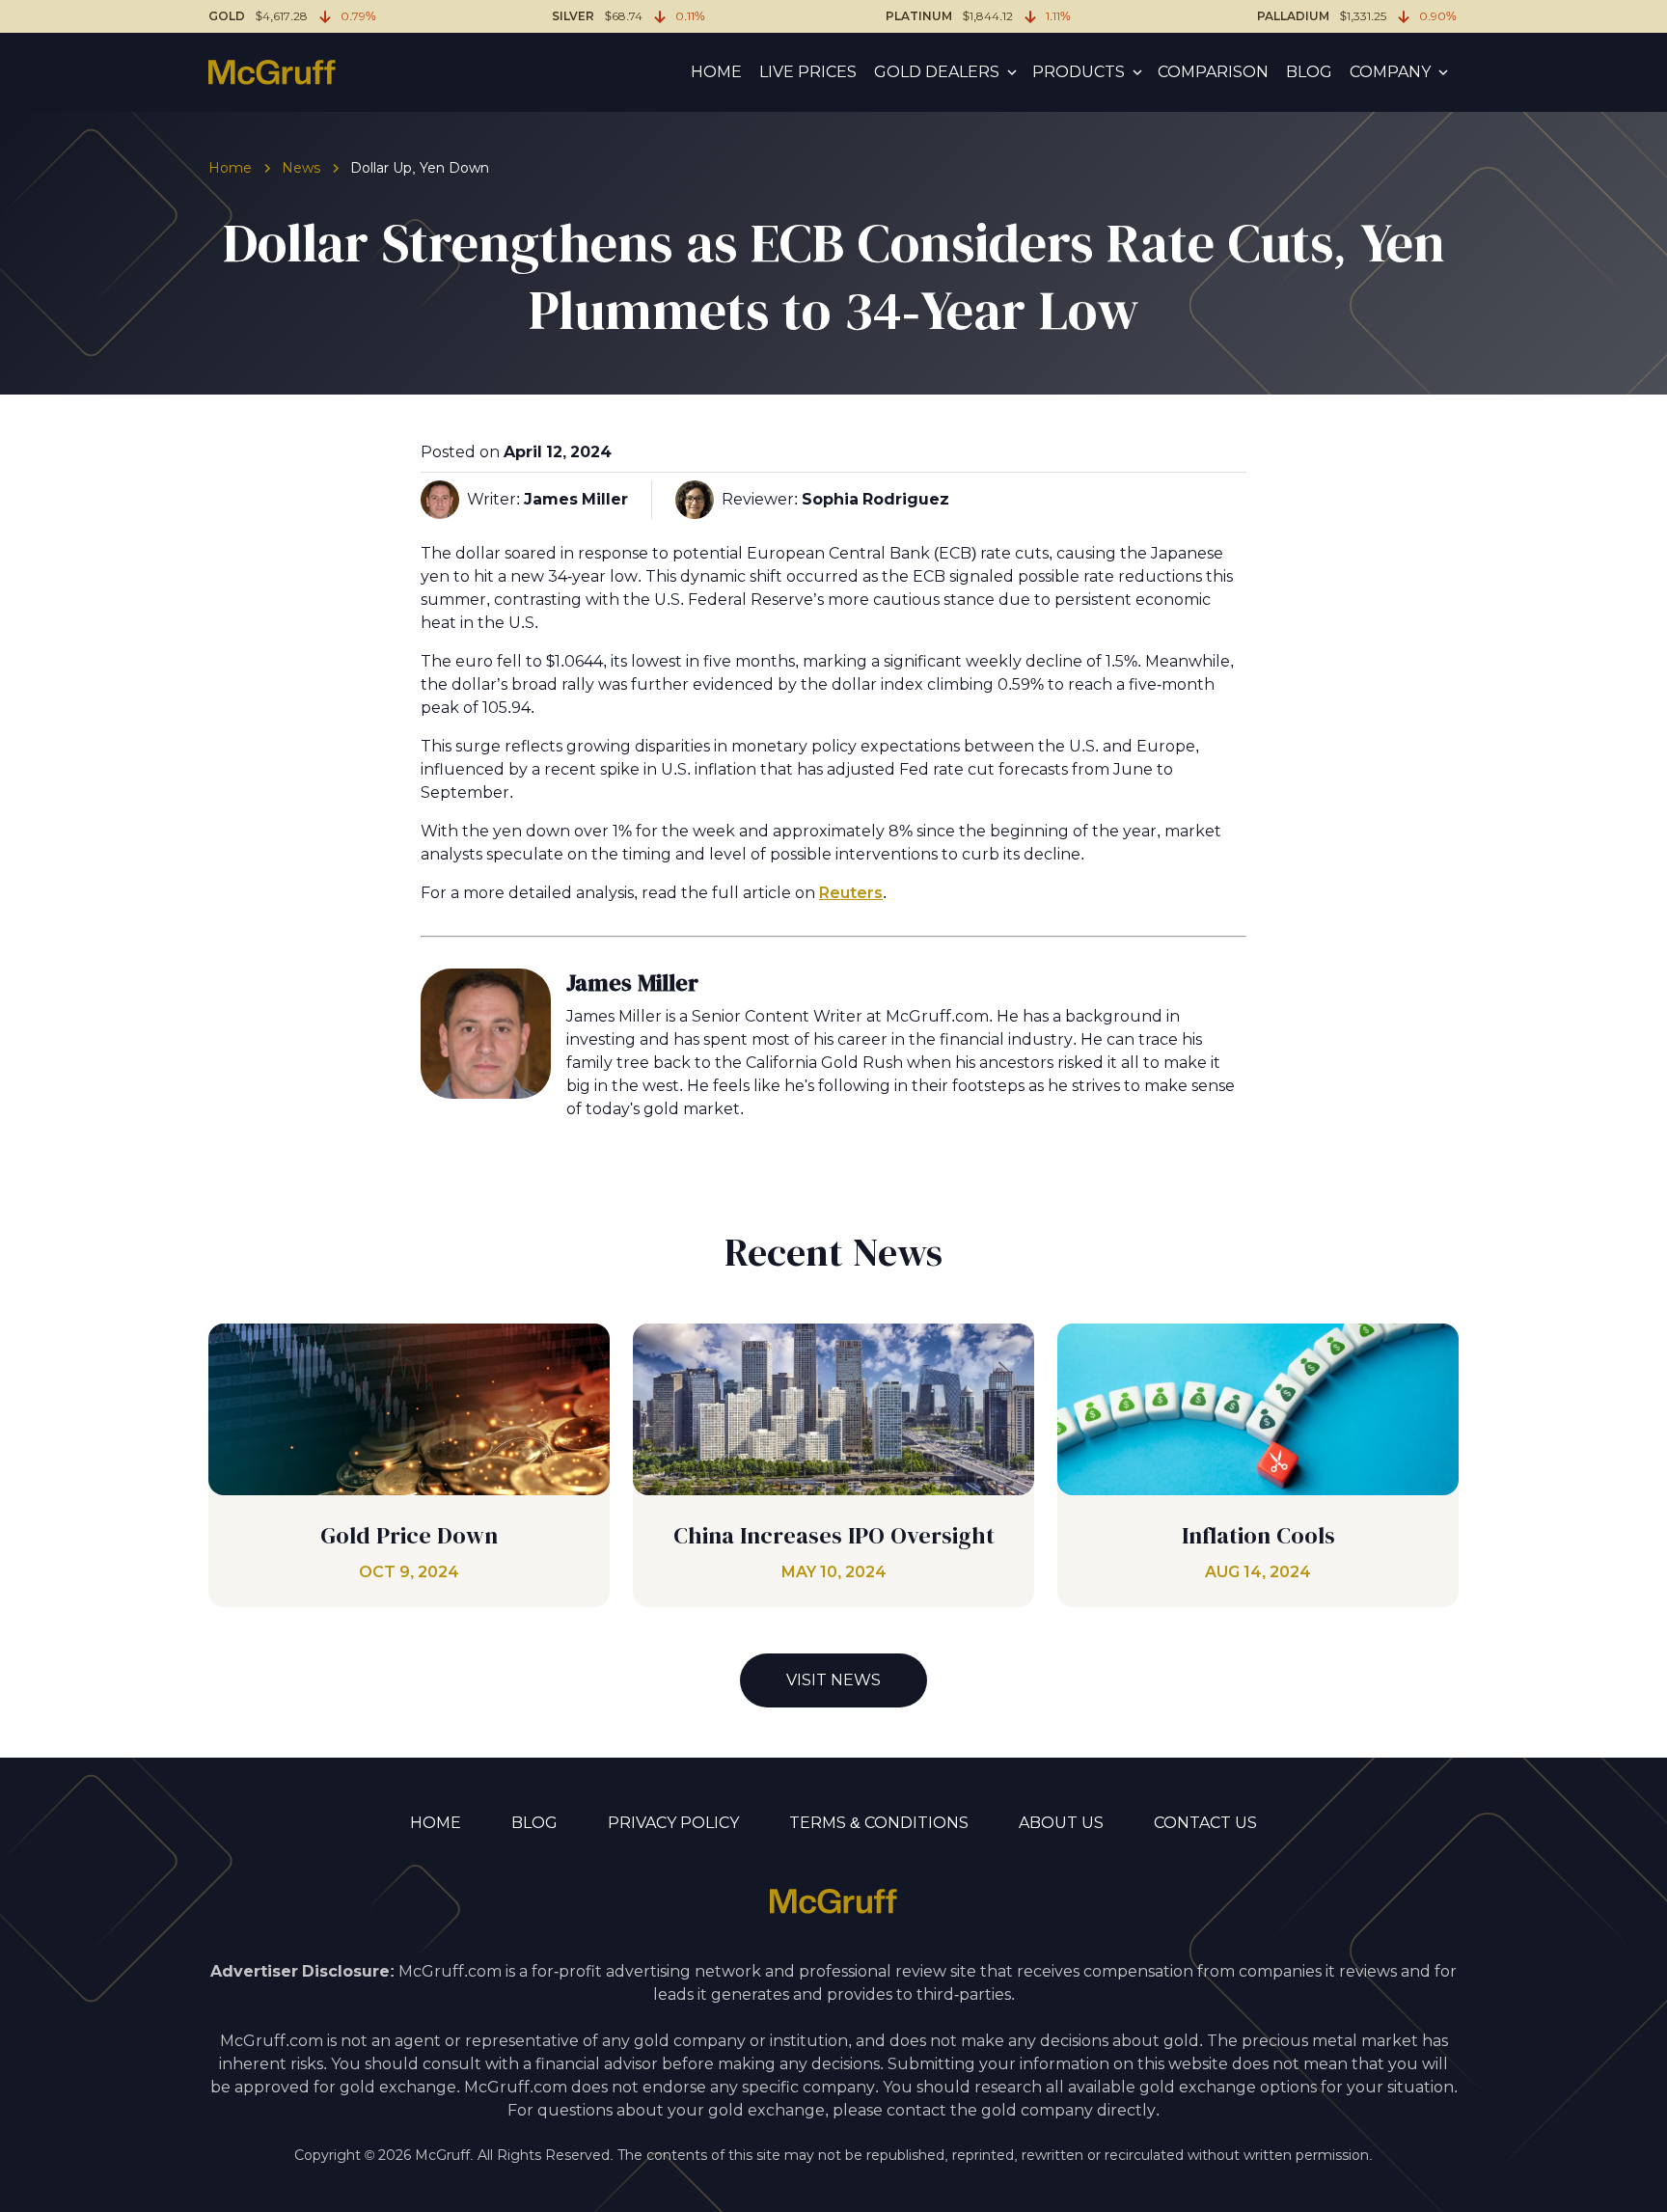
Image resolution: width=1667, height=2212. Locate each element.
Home (716, 72)
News (301, 168)
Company (1390, 72)
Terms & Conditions (879, 1823)
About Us (1061, 1823)
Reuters (851, 893)
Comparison (1213, 72)
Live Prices (808, 72)
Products (1079, 72)
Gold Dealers (937, 72)
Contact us (1205, 1823)
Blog (1309, 72)
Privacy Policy (673, 1823)
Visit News (833, 1680)
